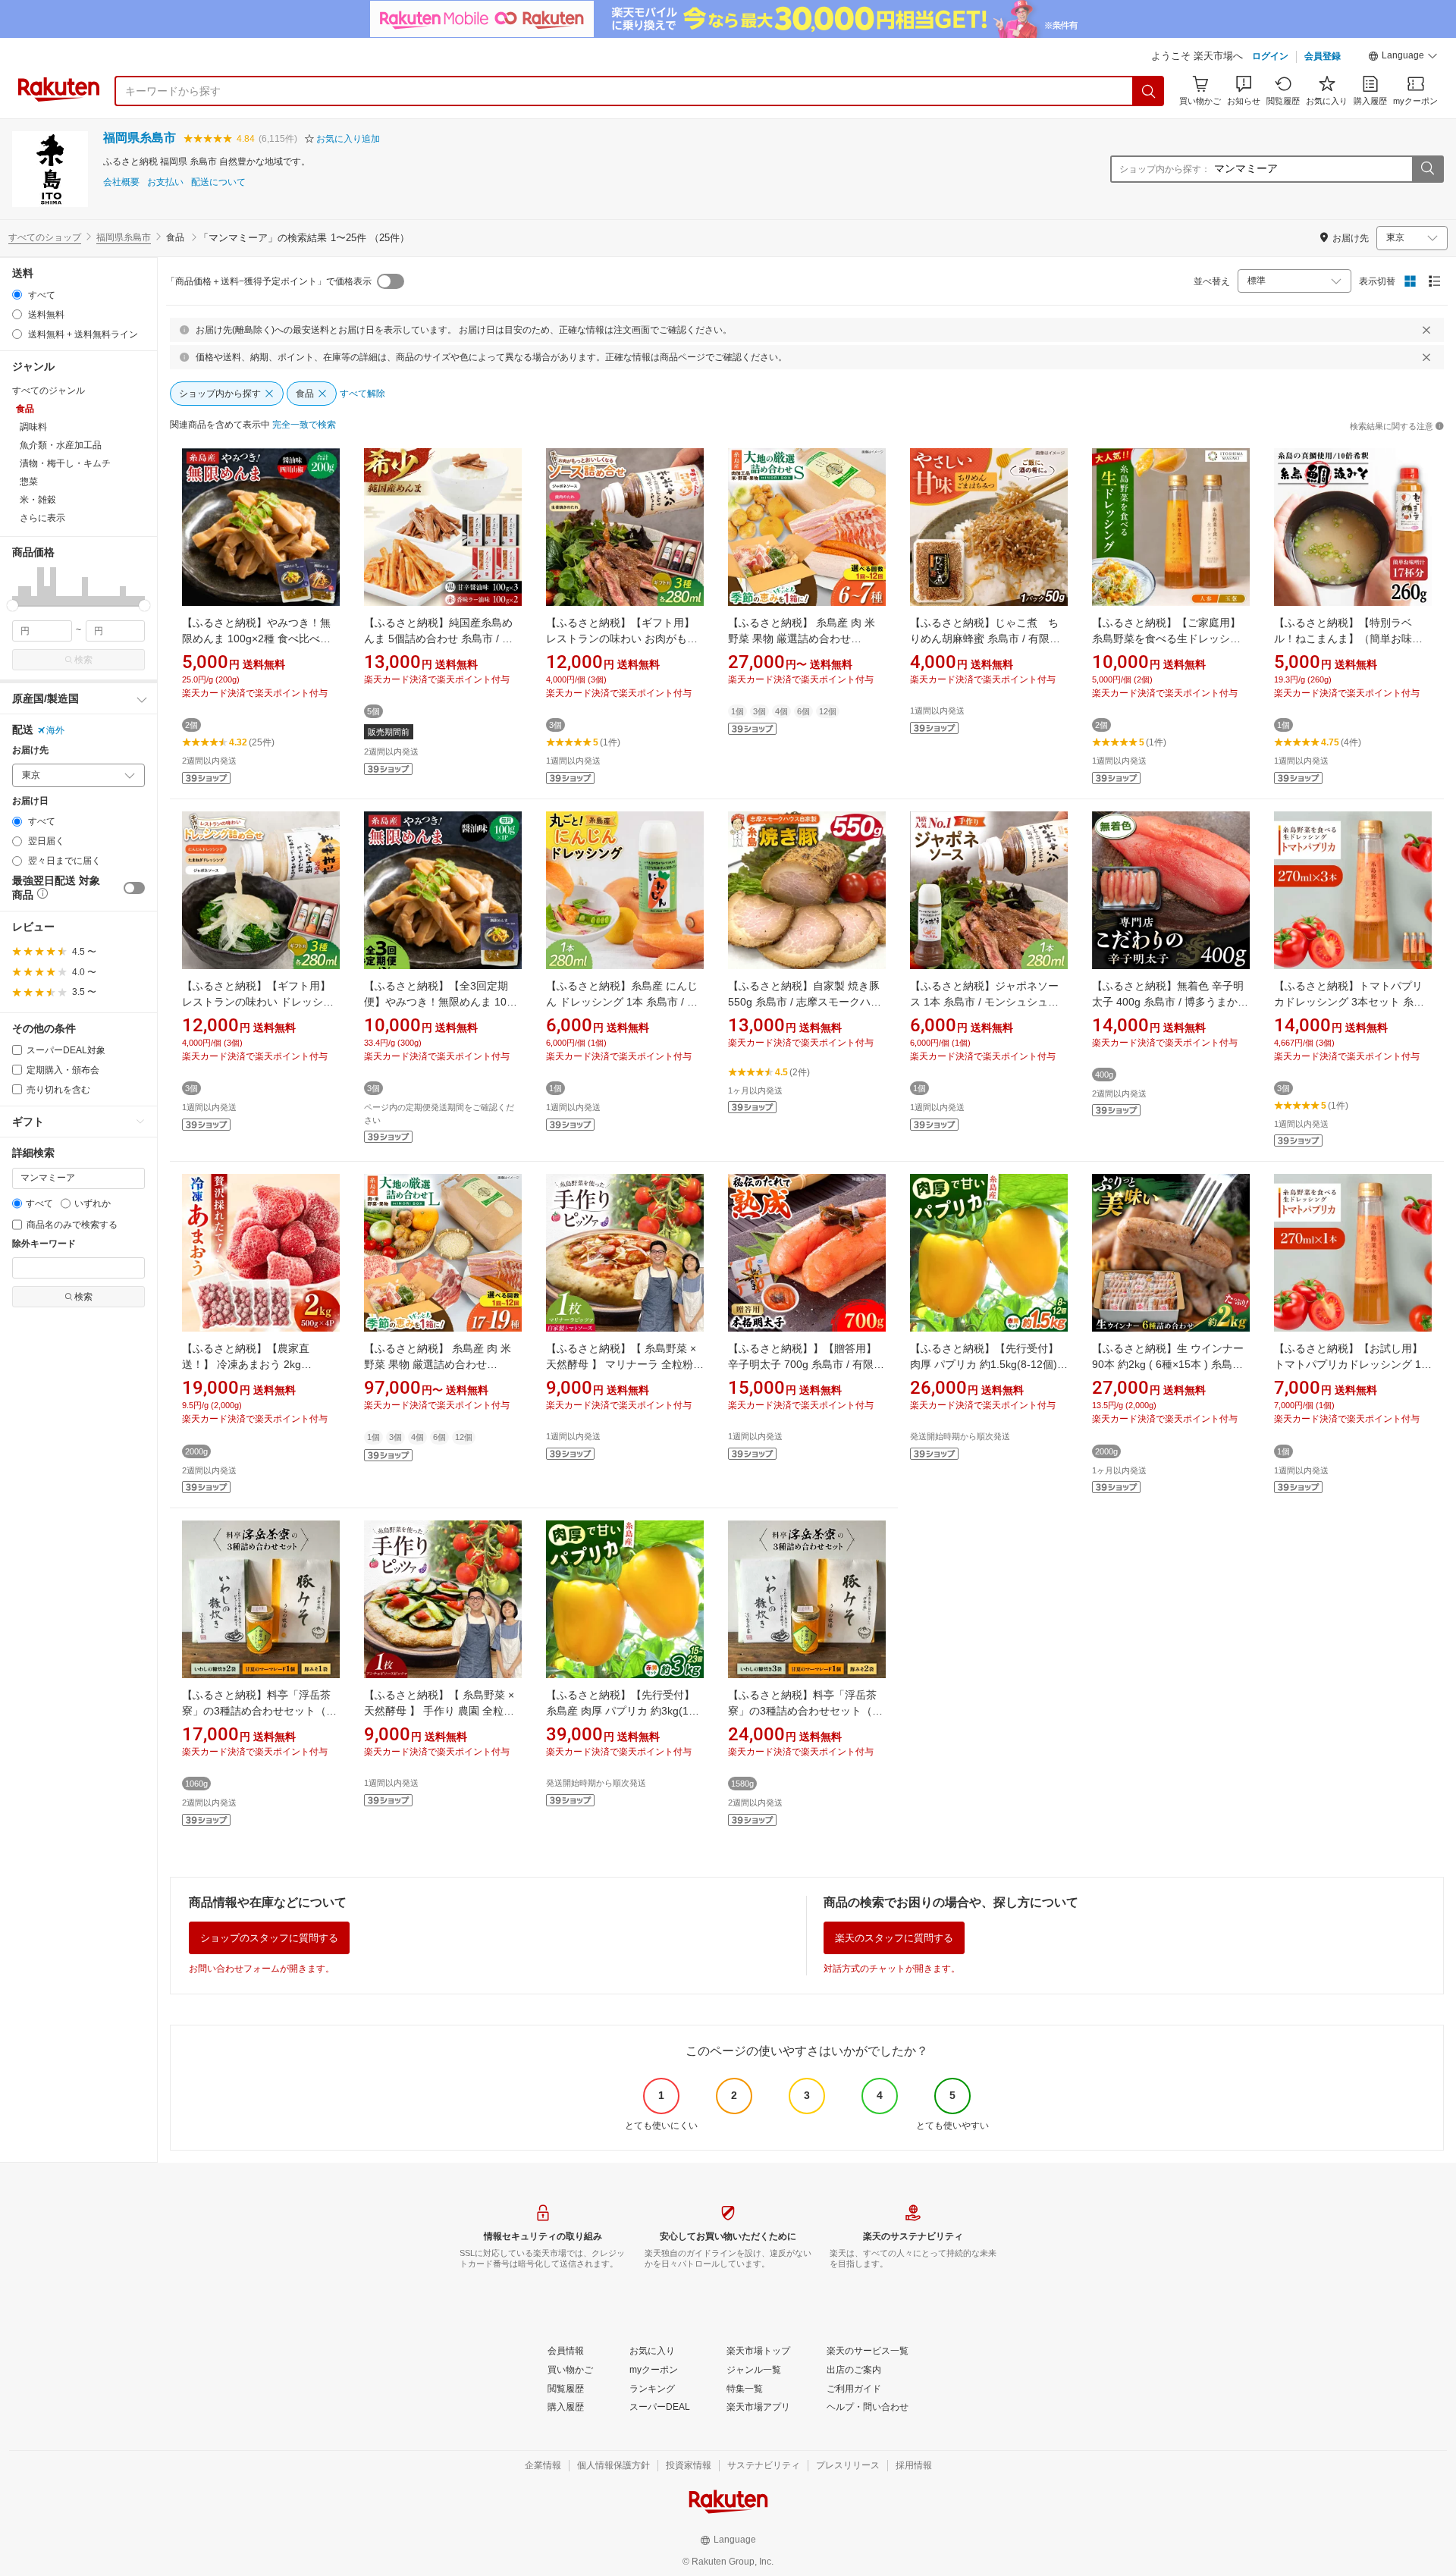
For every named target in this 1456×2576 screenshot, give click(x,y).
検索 (83, 660)
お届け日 (30, 801)
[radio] (17, 295)
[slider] (13, 606)
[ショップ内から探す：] (1427, 169)
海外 (55, 730)
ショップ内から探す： (1165, 169)
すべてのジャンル (49, 391)
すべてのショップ (45, 237)
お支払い (165, 182)
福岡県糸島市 (140, 138)
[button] (1403, 58)
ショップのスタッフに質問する (269, 1938)
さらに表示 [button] (42, 518)
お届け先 (30, 750)
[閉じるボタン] (1426, 330)
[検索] (1149, 91)
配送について (218, 182)
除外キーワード (44, 1244)
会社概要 (121, 182)
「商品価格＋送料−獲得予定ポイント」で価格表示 (269, 281)
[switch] (134, 888)
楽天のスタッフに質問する (894, 1938)
